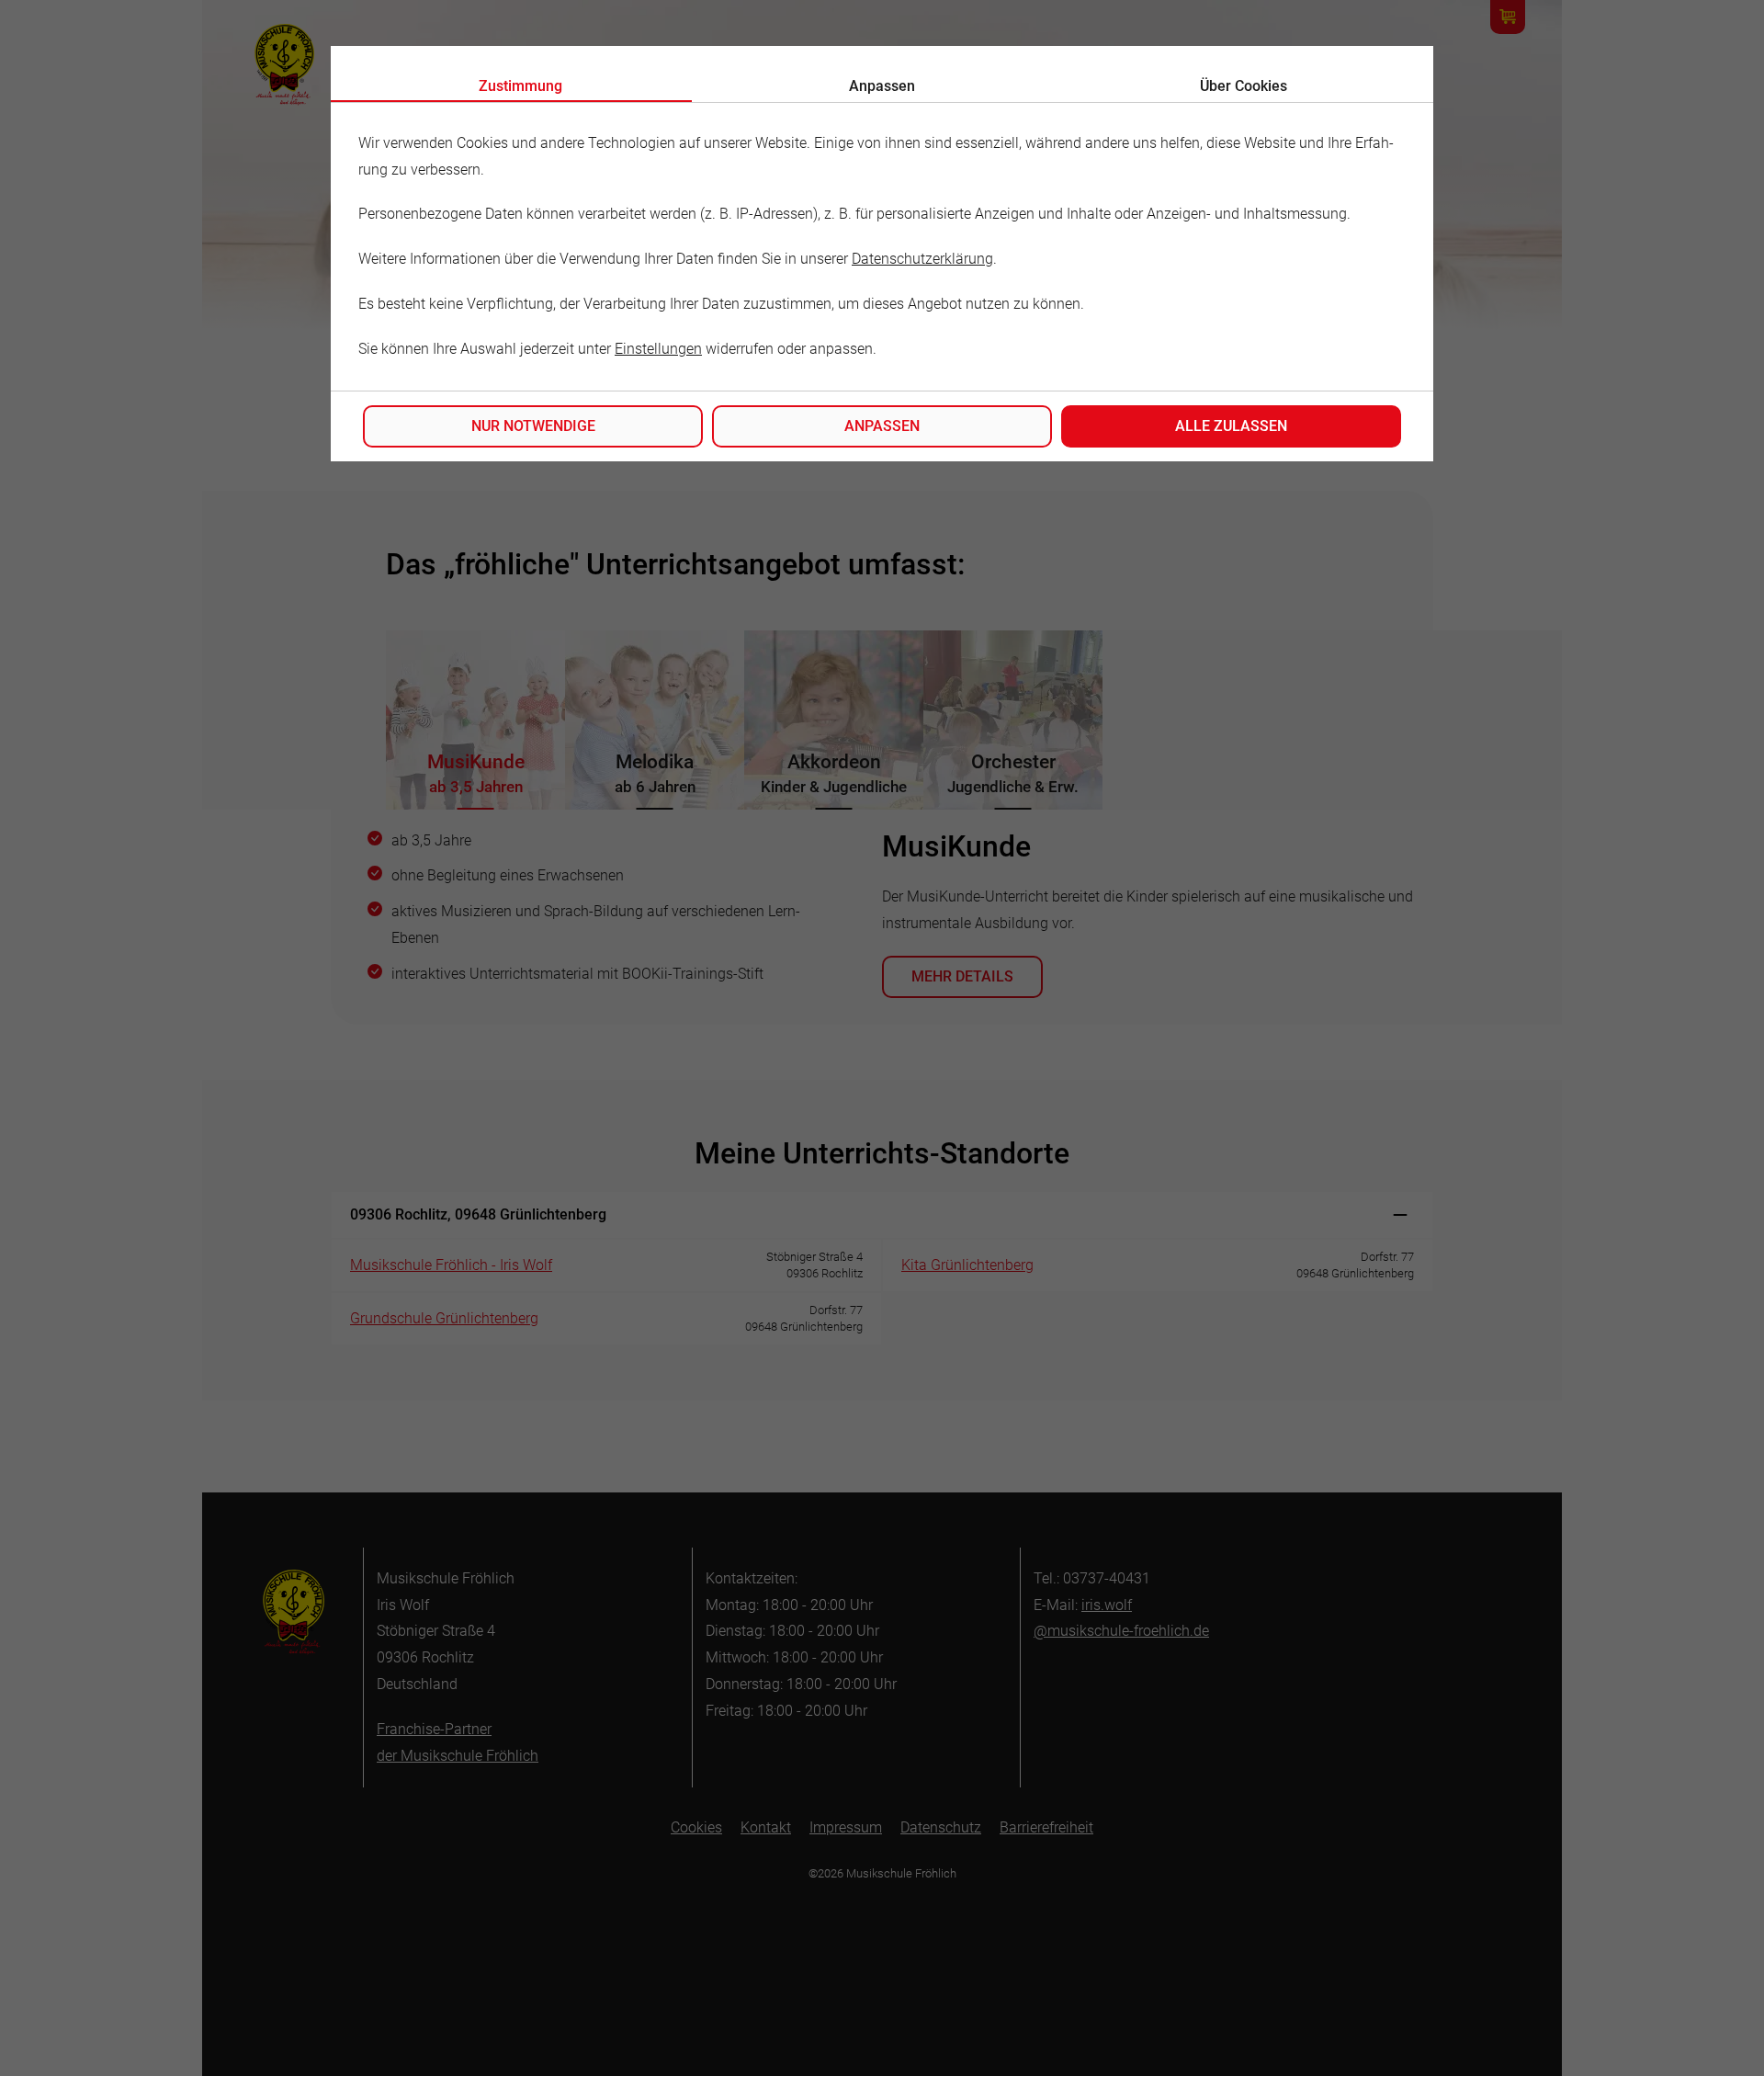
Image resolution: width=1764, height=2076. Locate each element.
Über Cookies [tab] (1244, 86)
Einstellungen (658, 349)
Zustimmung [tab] (520, 86)
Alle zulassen (1231, 426)
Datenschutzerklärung (922, 259)
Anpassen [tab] (882, 86)
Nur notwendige (533, 426)
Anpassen (882, 426)
